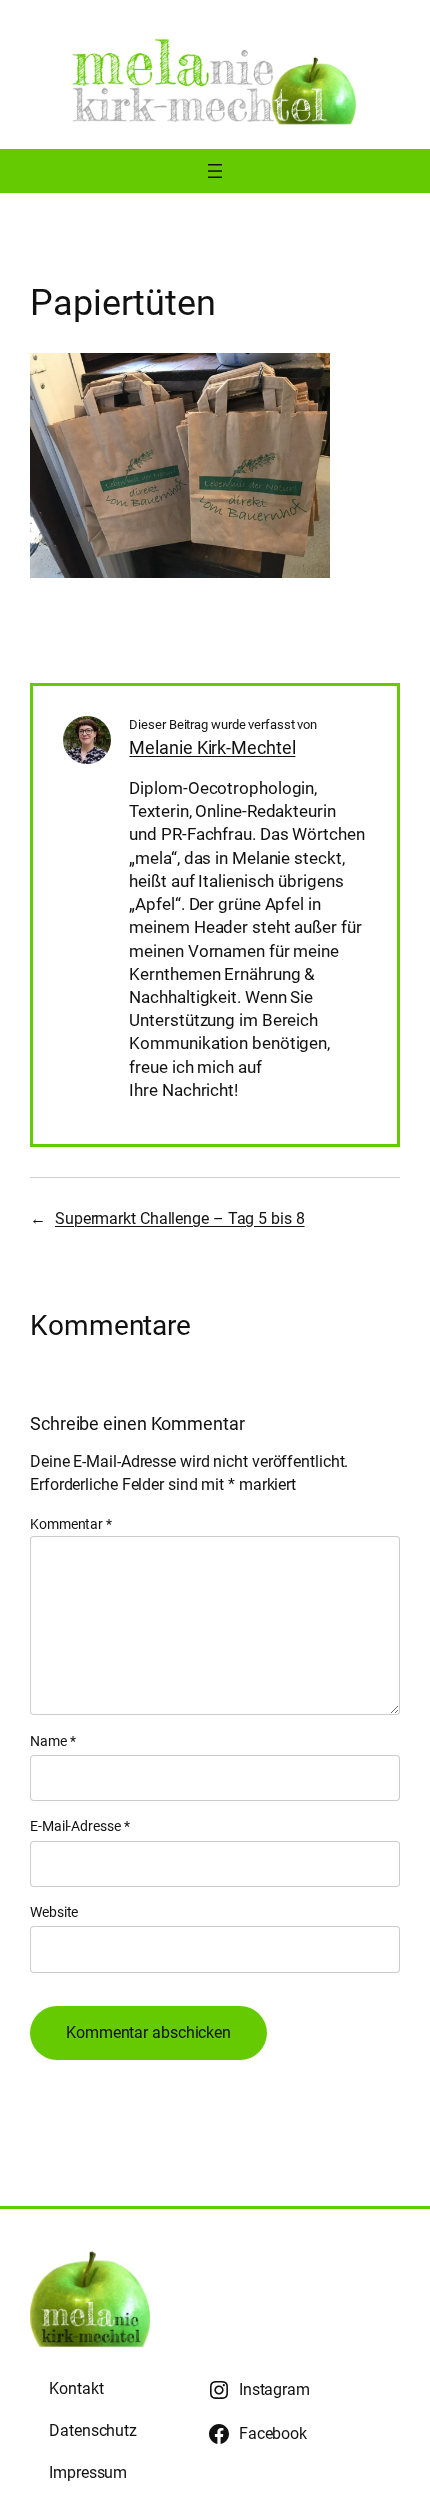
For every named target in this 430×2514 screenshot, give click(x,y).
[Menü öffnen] (215, 171)
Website (54, 1912)
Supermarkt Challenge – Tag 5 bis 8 (180, 1218)
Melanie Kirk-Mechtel (212, 747)
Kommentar (71, 1524)
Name (52, 1741)
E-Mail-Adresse (79, 1826)
